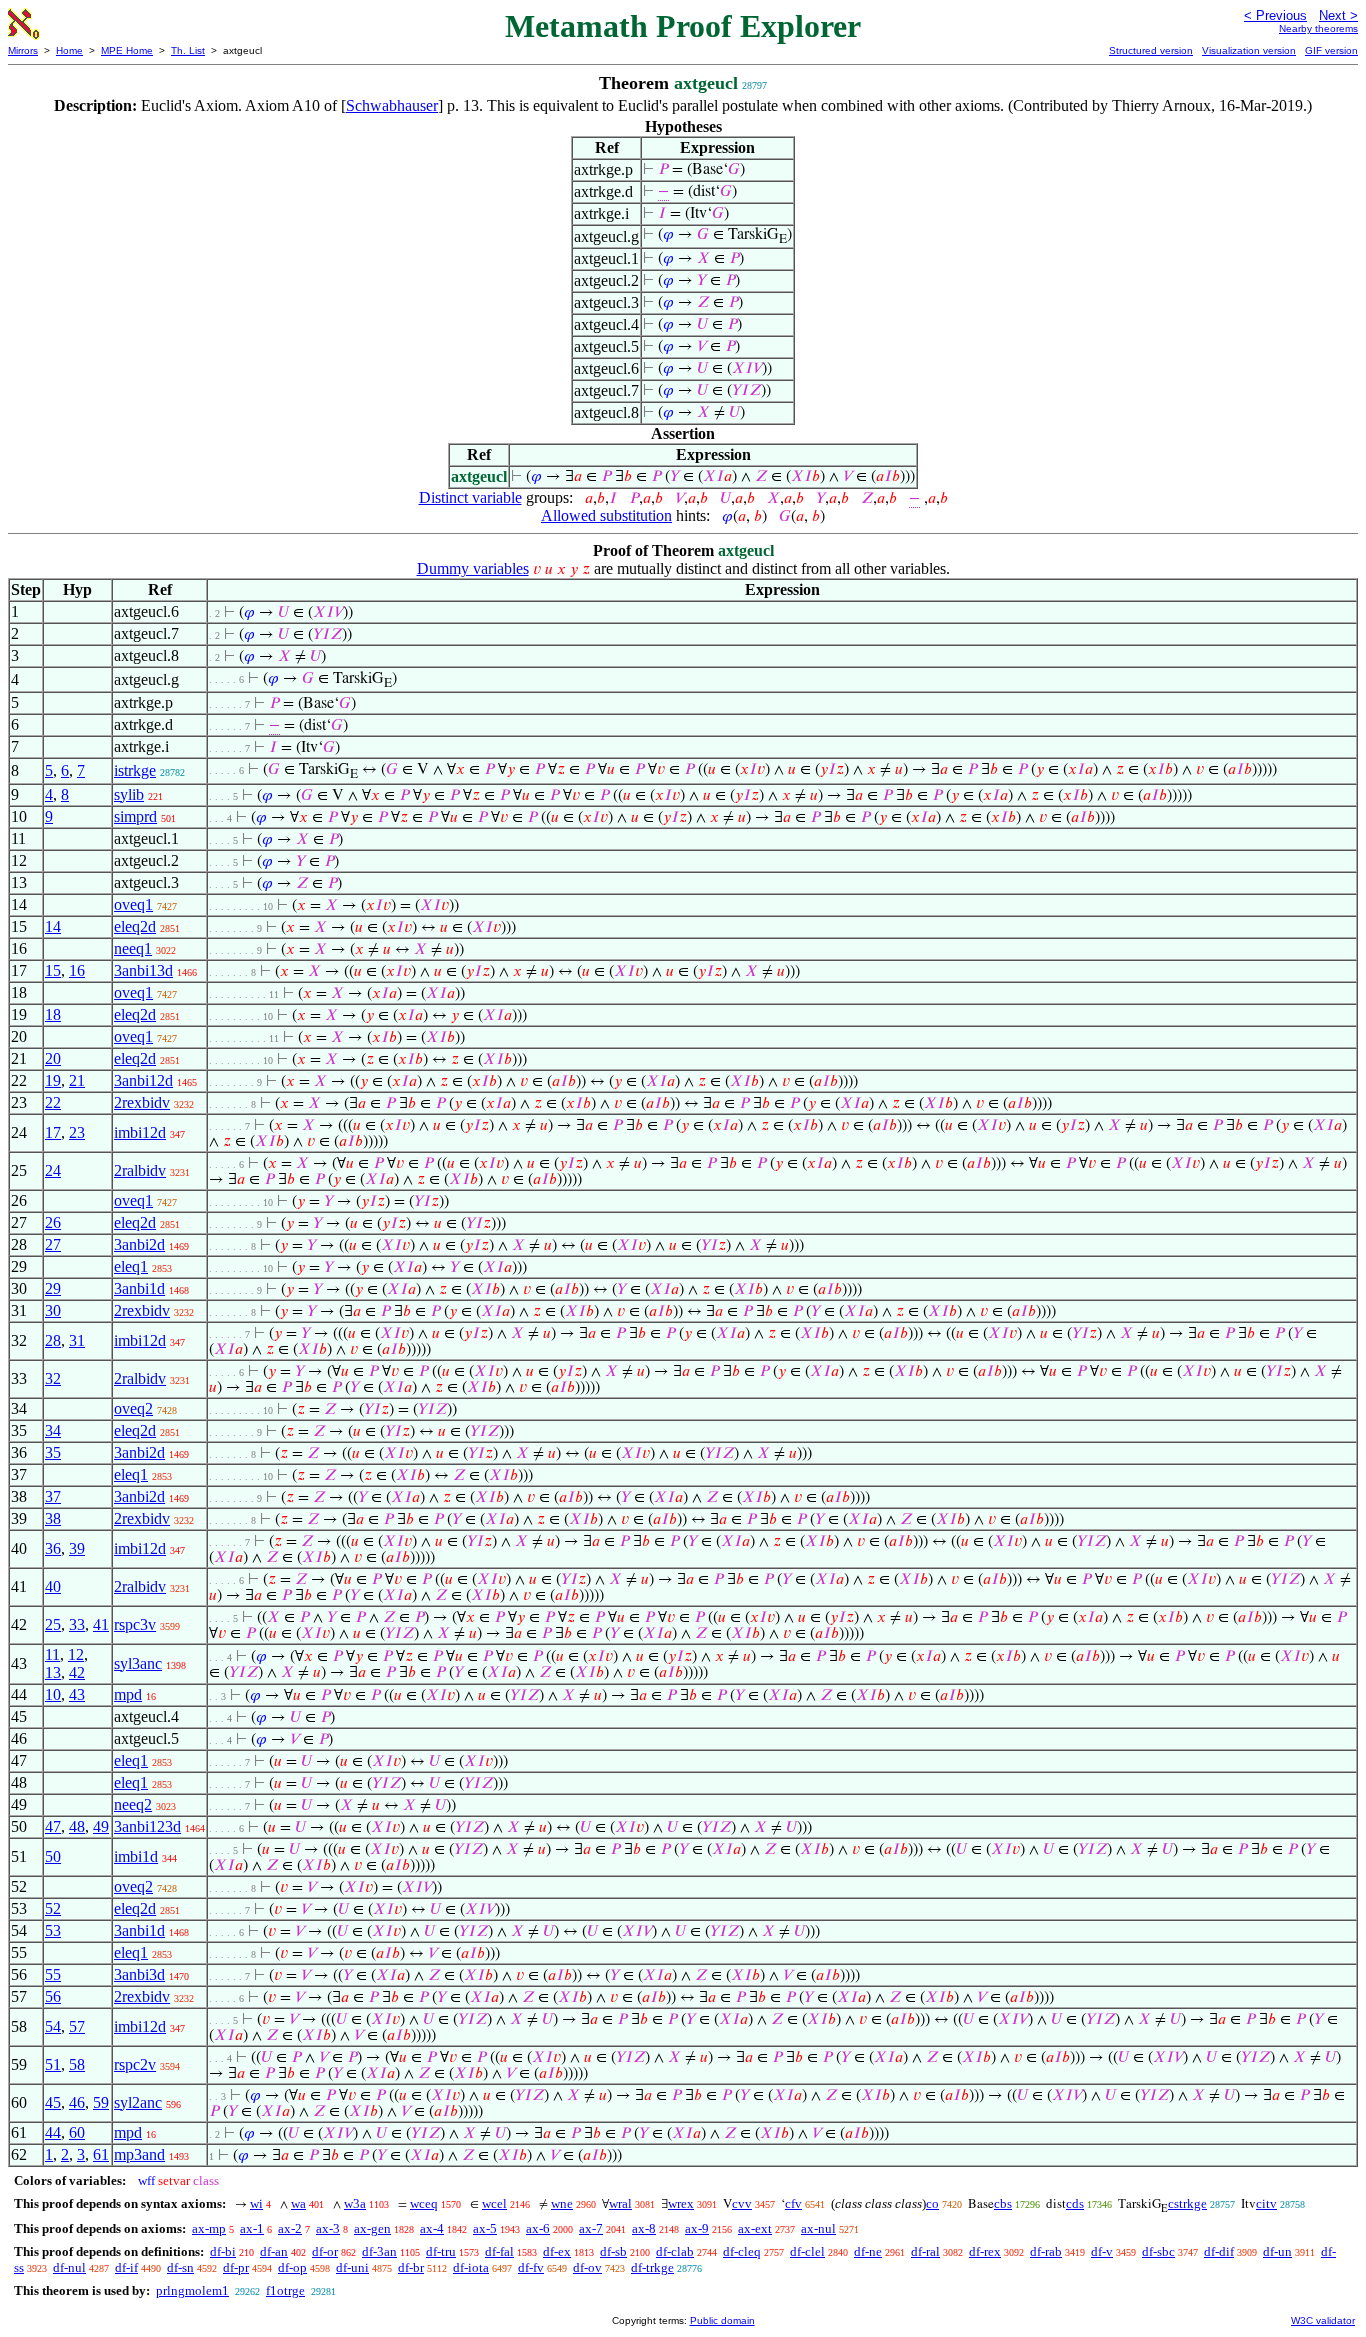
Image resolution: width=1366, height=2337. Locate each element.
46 (77, 2102)
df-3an (379, 2251)
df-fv (531, 2267)
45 (53, 2102)
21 (77, 1080)
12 (76, 1654)
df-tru (441, 2251)
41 (101, 1624)
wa (298, 2203)
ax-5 (485, 2228)
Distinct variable (470, 497)
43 (77, 1694)
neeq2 (133, 1804)
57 (77, 2026)
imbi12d (140, 1132)
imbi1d (136, 1856)
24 (53, 1170)
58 (77, 2064)
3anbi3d (139, 1974)
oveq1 (133, 904)
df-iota (471, 2267)
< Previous (1275, 15)
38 (53, 1518)
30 (53, 1310)
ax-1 (252, 2228)
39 (77, 1548)
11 (52, 1654)
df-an (274, 2251)
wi (256, 2203)
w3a (355, 2203)
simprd (135, 816)
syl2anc (138, 2102)
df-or (325, 2251)
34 (53, 1430)
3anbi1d (139, 1288)
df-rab (1046, 2251)
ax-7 (591, 2228)
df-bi (223, 2251)
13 (53, 1672)
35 (53, 1452)
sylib (129, 794)
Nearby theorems (1318, 28)
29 (53, 1288)
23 (77, 1132)
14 (53, 926)
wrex (681, 2203)
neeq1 (133, 948)
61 (101, 2154)
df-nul (69, 2267)
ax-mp (209, 2228)
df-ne (868, 2251)
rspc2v (135, 2064)
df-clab (675, 2251)
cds (1075, 2203)
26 (53, 1222)
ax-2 (290, 2228)
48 (77, 1826)
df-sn (180, 2267)
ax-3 (328, 2228)
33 (77, 1624)
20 (53, 1058)
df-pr (236, 2267)
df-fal (499, 2251)
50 (53, 1856)
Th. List (188, 50)
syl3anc (138, 1663)
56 (53, 1996)
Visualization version (1249, 50)
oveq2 (133, 1408)
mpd (128, 1694)
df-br (411, 2267)
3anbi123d (147, 1826)
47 (53, 1826)
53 (53, 1930)
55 (53, 1974)
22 (53, 1102)
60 (77, 2132)
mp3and (139, 2154)
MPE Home (127, 50)
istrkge (135, 770)
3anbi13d (143, 970)
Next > (1338, 15)
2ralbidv (140, 1170)
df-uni (352, 2267)
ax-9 (697, 2228)
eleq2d (135, 926)
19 (53, 1080)
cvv (742, 2203)
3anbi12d (143, 1080)
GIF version (1331, 50)
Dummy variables (473, 568)
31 (77, 1340)
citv (1266, 2203)
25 (53, 1624)
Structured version (1151, 50)
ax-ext (755, 2228)
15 (53, 970)
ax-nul (818, 2228)
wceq (424, 2203)
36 (53, 1548)
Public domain (722, 2320)
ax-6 (538, 2228)
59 (101, 2102)
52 (53, 1908)
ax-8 (644, 2228)
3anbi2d (139, 1244)
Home (69, 50)
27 (53, 1244)
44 (53, 2132)
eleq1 (131, 1266)
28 (53, 1340)
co (932, 2203)
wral (620, 2203)
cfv (793, 2203)
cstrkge (1187, 2203)
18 (53, 1014)
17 (53, 1132)
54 (53, 2026)
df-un (1277, 2251)
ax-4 (432, 2228)
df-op (292, 2267)
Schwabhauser (392, 105)
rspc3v (135, 1624)
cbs (1003, 2203)
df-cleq (742, 2251)
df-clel (807, 2251)
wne (562, 2203)
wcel (494, 2203)
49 (101, 1826)
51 (53, 2064)
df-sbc (1158, 2251)
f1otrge (285, 2290)
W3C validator (1323, 2320)
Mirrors (23, 50)
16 (77, 970)
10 (53, 1694)
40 (53, 1586)
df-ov (587, 2267)
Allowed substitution (606, 515)
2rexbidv (142, 1102)
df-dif (1219, 2251)
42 (77, 1672)
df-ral (925, 2251)
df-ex (557, 2251)
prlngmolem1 (192, 2290)
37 (53, 1496)
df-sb (613, 2251)
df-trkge (652, 2267)
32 (53, 1378)
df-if (126, 2267)
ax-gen (372, 2228)
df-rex (985, 2251)
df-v (1102, 2251)
